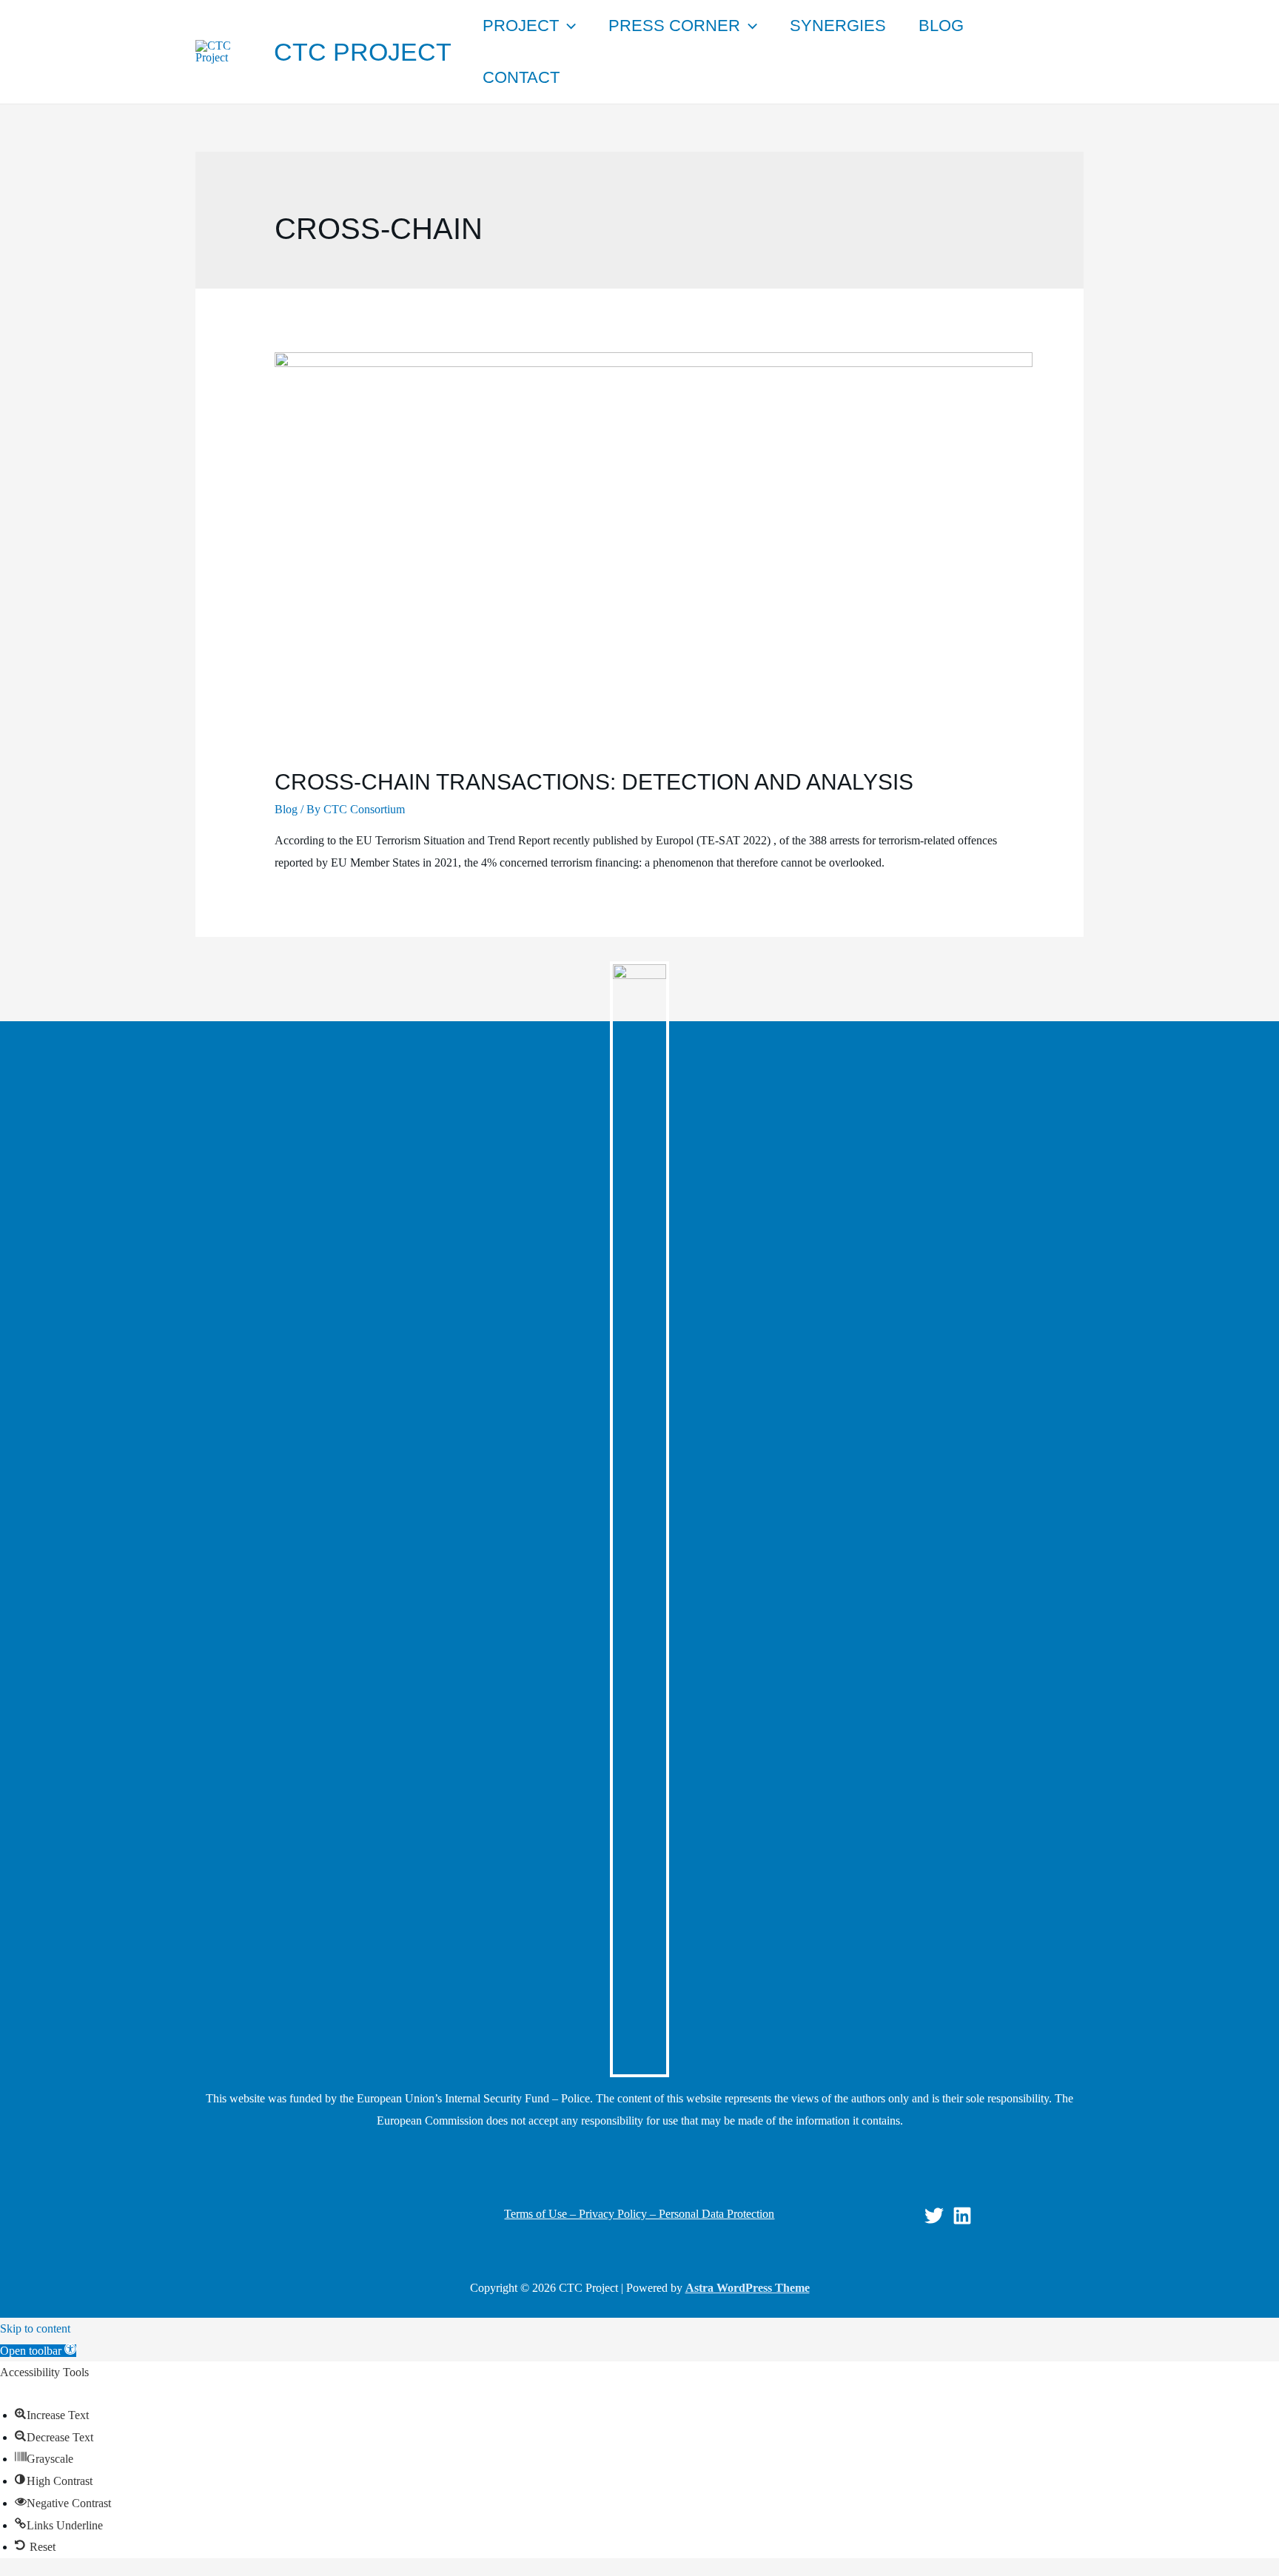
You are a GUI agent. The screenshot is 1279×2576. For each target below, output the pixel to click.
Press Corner (674, 26)
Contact (521, 77)
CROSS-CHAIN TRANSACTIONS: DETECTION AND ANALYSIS (594, 782)
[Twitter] (934, 2216)
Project (521, 26)
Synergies (838, 26)
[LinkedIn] (962, 2216)
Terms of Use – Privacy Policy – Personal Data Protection (639, 2214)
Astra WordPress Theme (748, 2288)
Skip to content (35, 2328)
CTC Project (363, 52)
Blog (941, 26)
